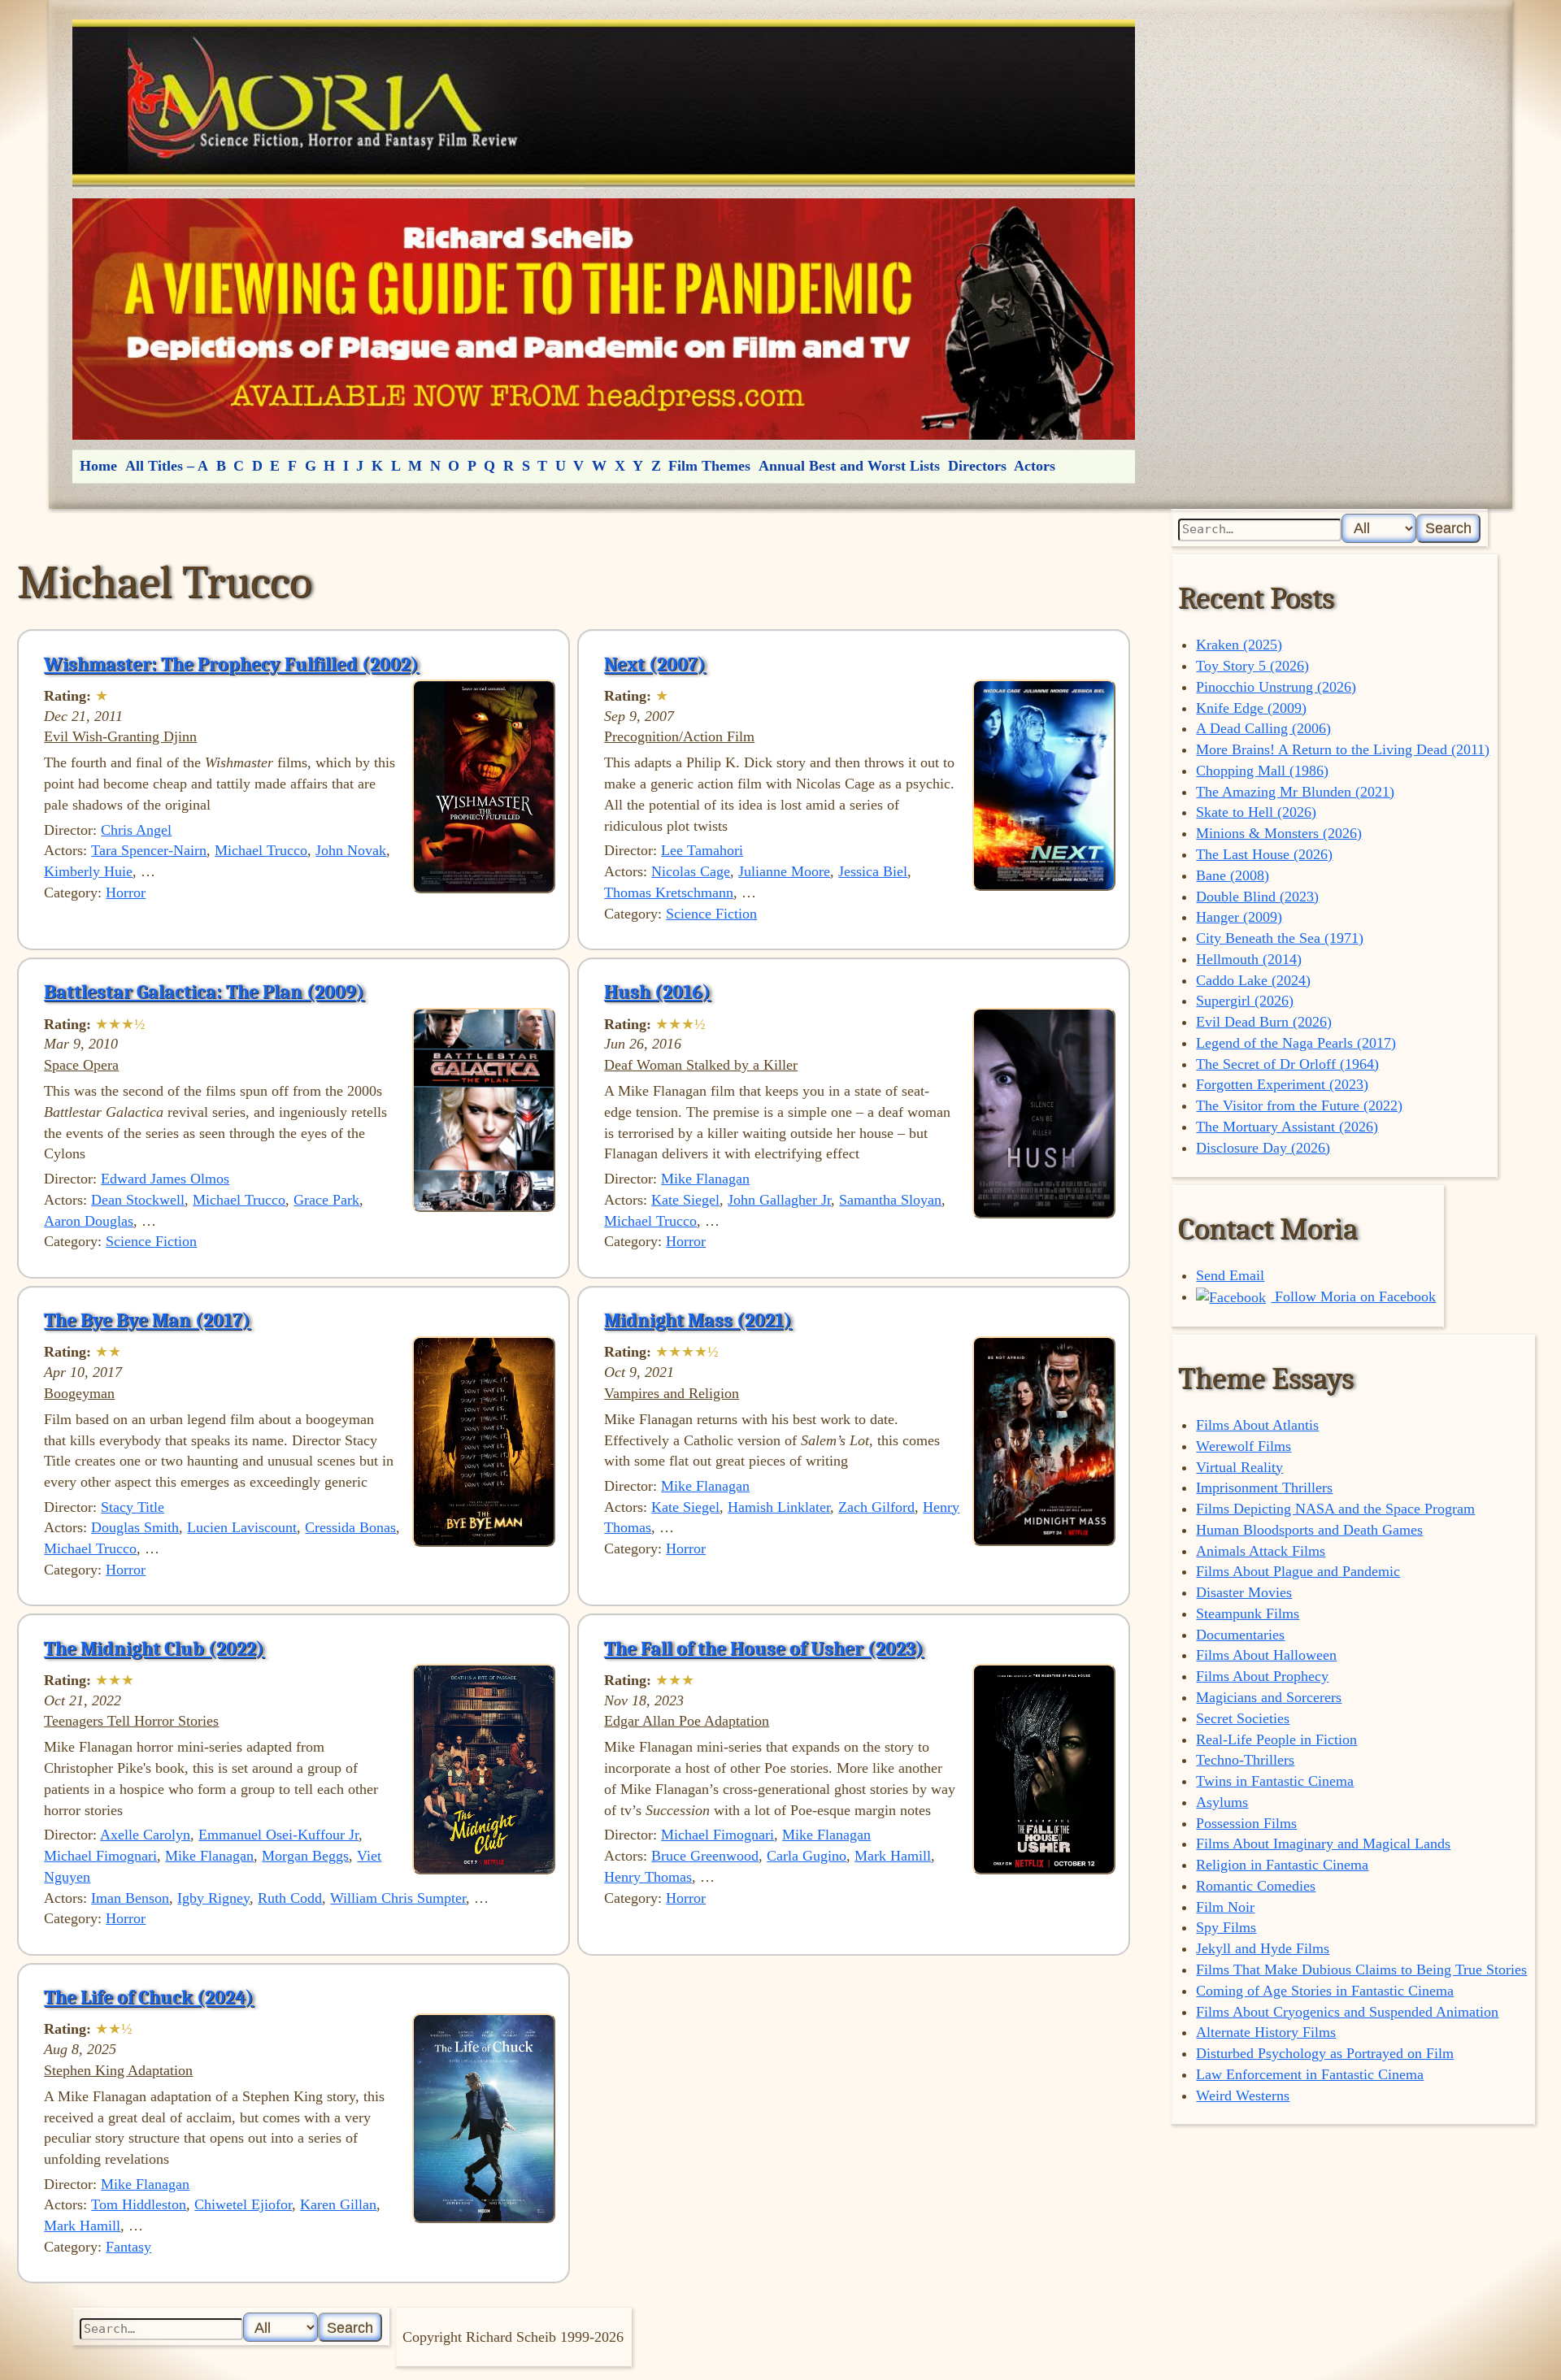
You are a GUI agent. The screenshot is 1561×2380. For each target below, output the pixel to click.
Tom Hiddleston (139, 2204)
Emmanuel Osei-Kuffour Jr (278, 1835)
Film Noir (1225, 1907)
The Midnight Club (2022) (154, 1648)
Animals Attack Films (1261, 1551)
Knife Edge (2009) (1251, 708)
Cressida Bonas (350, 1527)
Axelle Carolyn (145, 1835)
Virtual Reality (1239, 1467)
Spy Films (1226, 1927)
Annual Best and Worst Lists (849, 466)
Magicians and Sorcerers (1269, 1697)
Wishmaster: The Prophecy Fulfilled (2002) (231, 664)
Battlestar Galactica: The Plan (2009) (204, 992)
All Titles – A (167, 466)
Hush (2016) (657, 992)
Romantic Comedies (1256, 1886)
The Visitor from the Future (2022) (1299, 1105)
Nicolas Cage (691, 871)
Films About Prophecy (1262, 1676)
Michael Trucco (261, 850)
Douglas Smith (135, 1527)
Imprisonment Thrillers (1264, 1487)
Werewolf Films (1244, 1446)
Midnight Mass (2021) (698, 1320)
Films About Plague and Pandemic (1298, 1571)
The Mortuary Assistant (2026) (1287, 1127)
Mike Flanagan (705, 1179)
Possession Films (1246, 1823)
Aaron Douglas (89, 1221)
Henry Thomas (648, 1877)
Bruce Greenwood (705, 1856)
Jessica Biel (873, 871)
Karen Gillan (338, 2204)
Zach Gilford (876, 1507)
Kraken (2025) (1239, 645)
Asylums (1222, 1802)
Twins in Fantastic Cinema (1275, 1781)
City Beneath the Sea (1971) (1280, 938)
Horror (126, 892)
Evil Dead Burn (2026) (1264, 1022)
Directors (977, 466)
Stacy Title (133, 1507)
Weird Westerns (1243, 2096)
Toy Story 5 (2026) (1252, 666)
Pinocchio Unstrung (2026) (1276, 687)
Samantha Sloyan (890, 1200)
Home (98, 466)
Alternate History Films (1266, 2032)
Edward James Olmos (165, 1179)
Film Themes (709, 466)
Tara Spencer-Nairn (149, 850)
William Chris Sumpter (398, 1898)
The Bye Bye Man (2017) (147, 1320)
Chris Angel (136, 830)
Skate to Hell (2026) (1256, 812)
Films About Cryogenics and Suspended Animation (1347, 2012)
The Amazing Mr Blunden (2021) (1295, 792)
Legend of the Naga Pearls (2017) (1296, 1043)
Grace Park (326, 1200)
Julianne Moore (784, 871)
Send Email (1230, 1275)
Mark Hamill (893, 1856)
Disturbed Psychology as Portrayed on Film (1325, 2053)
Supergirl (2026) (1245, 1001)
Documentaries (1240, 1635)
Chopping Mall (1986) (1262, 771)
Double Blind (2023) (1257, 897)
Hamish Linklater (779, 1507)
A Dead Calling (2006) (1263, 728)
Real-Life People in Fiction (1276, 1739)
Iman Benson (130, 1898)
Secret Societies (1243, 1718)
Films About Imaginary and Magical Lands (1323, 1844)
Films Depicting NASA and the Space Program (1335, 1509)
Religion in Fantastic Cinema (1282, 1865)
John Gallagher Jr (779, 1200)
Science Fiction (711, 914)
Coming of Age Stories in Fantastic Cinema (1325, 1991)
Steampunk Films (1248, 1613)
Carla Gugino (807, 1856)
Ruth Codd (290, 1898)
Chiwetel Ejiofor (243, 2204)
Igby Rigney (213, 1898)
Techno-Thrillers (1245, 1760)
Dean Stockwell (138, 1200)
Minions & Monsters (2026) (1279, 833)
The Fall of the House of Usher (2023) (764, 1648)
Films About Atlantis (1257, 1425)
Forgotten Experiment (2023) (1282, 1084)
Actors (1035, 466)
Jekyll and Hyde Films (1263, 1948)
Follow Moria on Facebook (1353, 1296)
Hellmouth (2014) (1249, 959)
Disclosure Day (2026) (1263, 1148)
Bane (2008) (1233, 875)
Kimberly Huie (88, 871)
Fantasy (128, 2247)
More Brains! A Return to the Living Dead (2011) (1343, 749)
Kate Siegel (685, 1200)
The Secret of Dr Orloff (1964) (1287, 1064)
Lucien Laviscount (242, 1527)
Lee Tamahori (702, 850)
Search (1448, 528)
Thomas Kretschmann (669, 892)
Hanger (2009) (1239, 917)
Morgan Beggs (305, 1856)
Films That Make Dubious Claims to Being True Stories (1361, 1970)
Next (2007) (655, 664)
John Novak (351, 850)
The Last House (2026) (1264, 854)
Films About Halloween (1266, 1655)
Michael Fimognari (100, 1856)
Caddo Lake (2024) (1253, 980)
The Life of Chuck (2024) (149, 1997)
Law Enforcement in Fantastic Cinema (1310, 2074)
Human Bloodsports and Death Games (1309, 1530)
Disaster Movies (1244, 1592)
